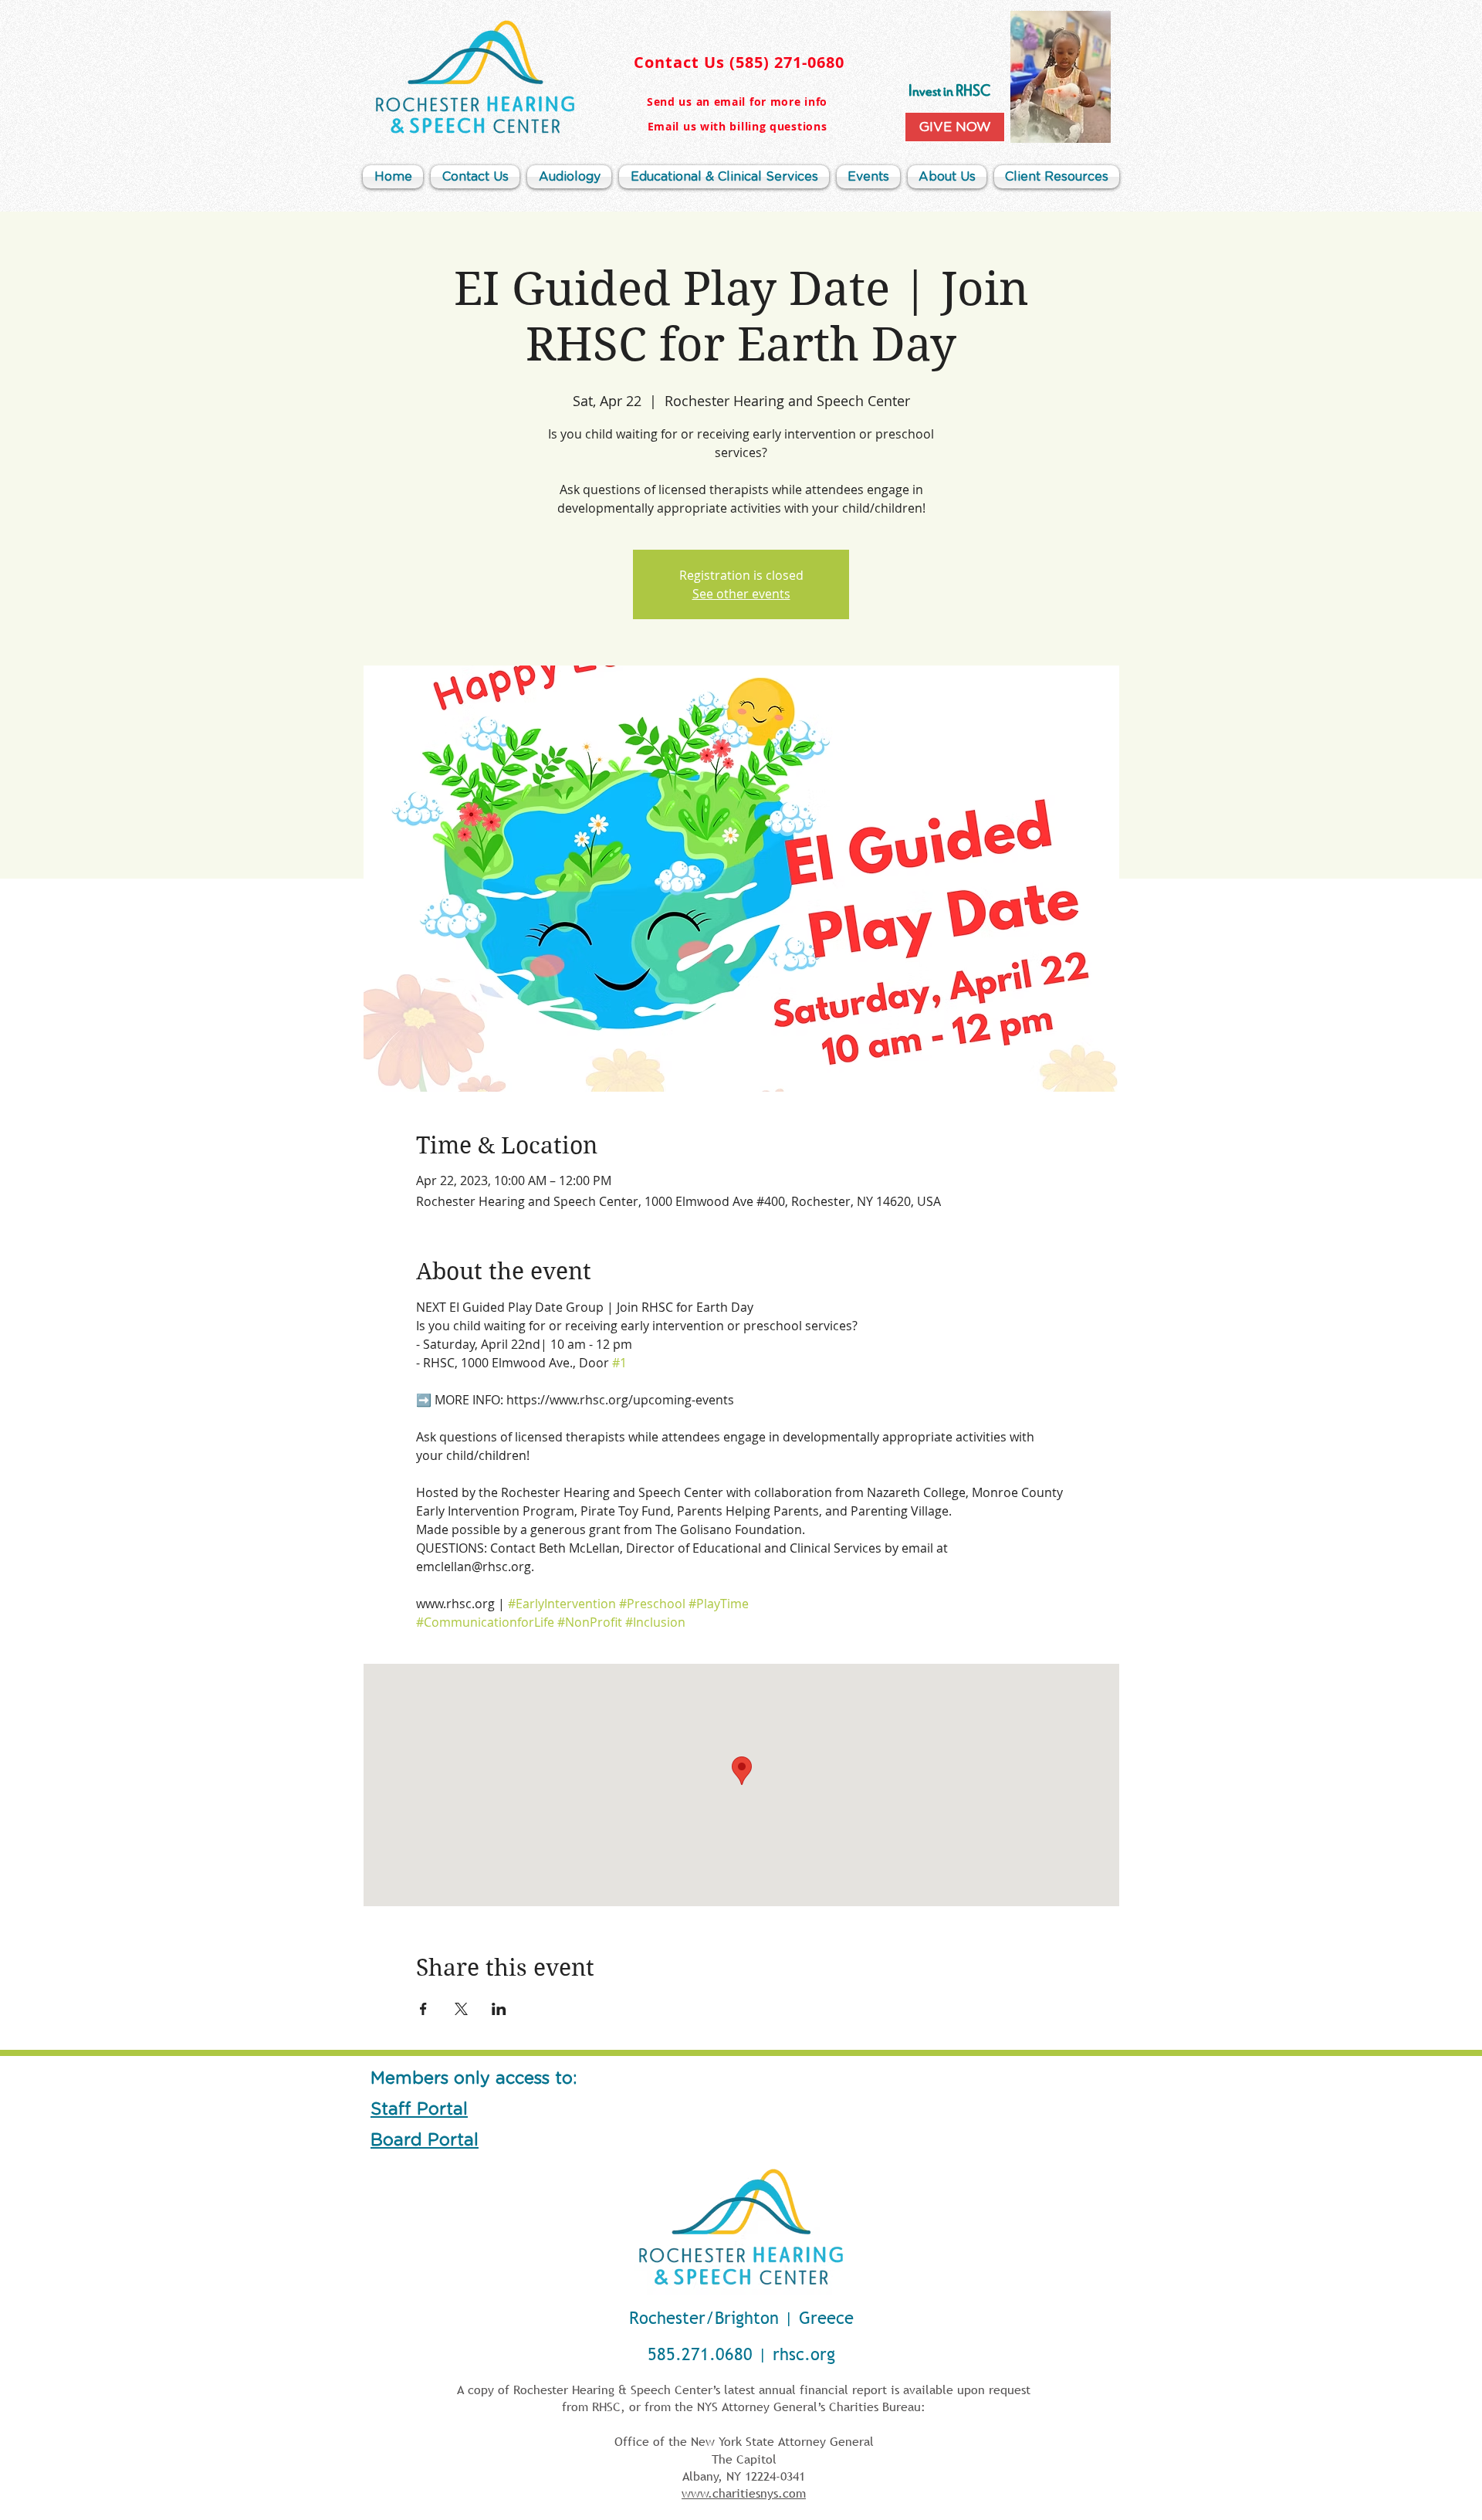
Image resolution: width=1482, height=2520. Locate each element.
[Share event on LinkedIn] (499, 2009)
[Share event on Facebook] (423, 2009)
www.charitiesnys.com (744, 2493)
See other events (741, 594)
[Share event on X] (461, 2009)
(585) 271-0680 (787, 62)
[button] (947, 177)
